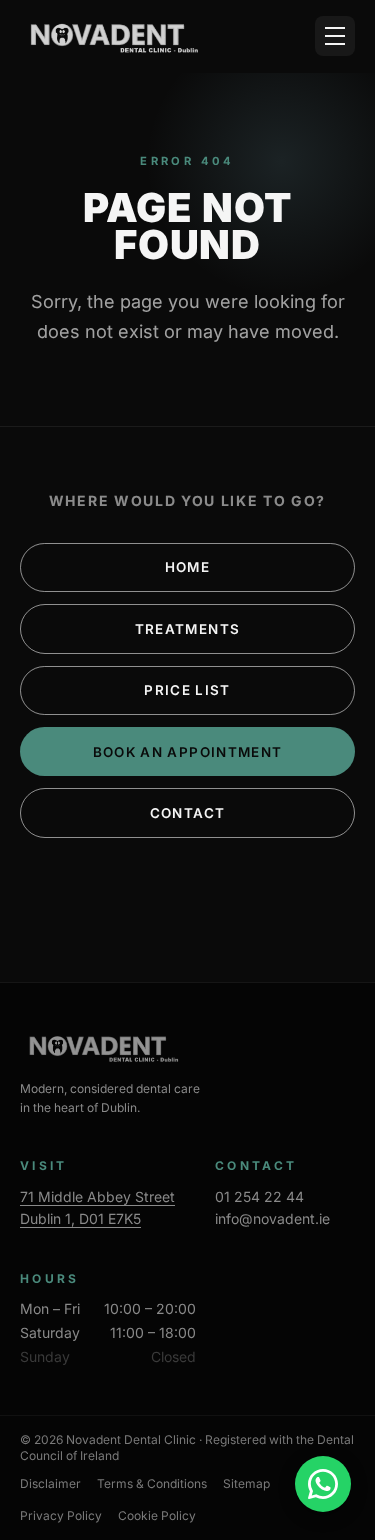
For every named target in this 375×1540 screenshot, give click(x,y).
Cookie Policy (157, 1515)
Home (187, 567)
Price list (187, 690)
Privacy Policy (61, 1515)
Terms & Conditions (152, 1483)
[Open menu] (335, 36)
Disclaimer (50, 1483)
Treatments (187, 629)
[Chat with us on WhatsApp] (323, 1484)
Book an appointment (188, 752)
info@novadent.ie (272, 1218)
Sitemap (246, 1483)
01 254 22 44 (259, 1196)
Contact (187, 813)
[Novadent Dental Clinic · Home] (110, 36)
